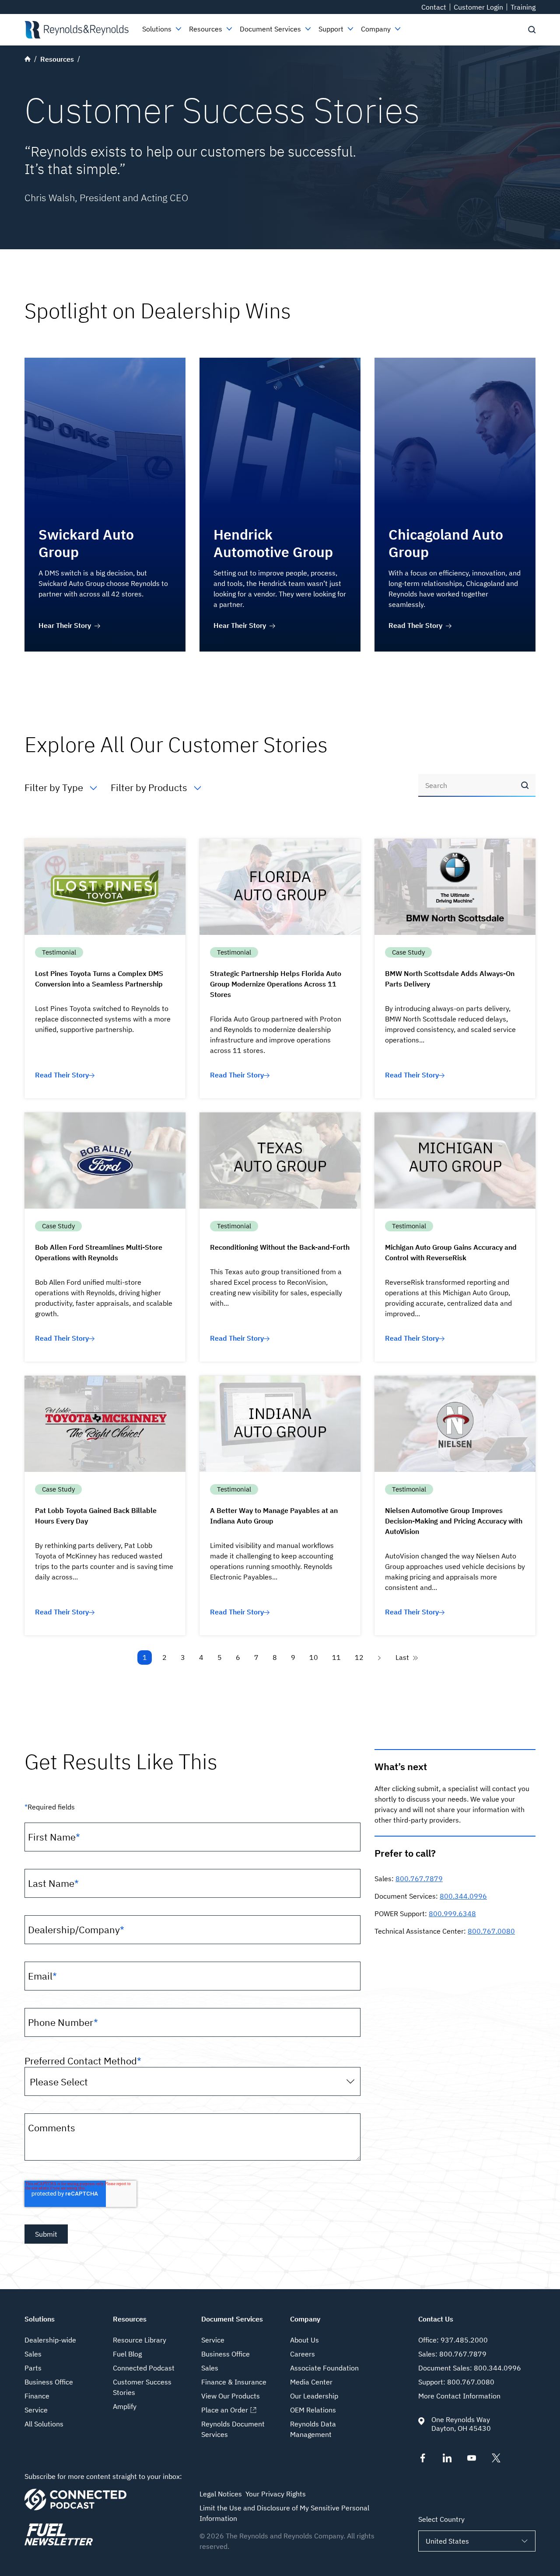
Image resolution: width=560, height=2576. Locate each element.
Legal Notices (221, 2494)
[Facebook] (423, 2460)
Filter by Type (54, 787)
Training (523, 7)
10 (314, 1657)
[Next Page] (380, 1657)
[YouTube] (472, 2460)
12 (359, 1657)
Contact (434, 7)
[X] (496, 2460)
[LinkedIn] (447, 2460)
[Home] (76, 30)
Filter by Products (149, 787)
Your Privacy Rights (276, 2494)
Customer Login (478, 7)
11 (336, 1657)
